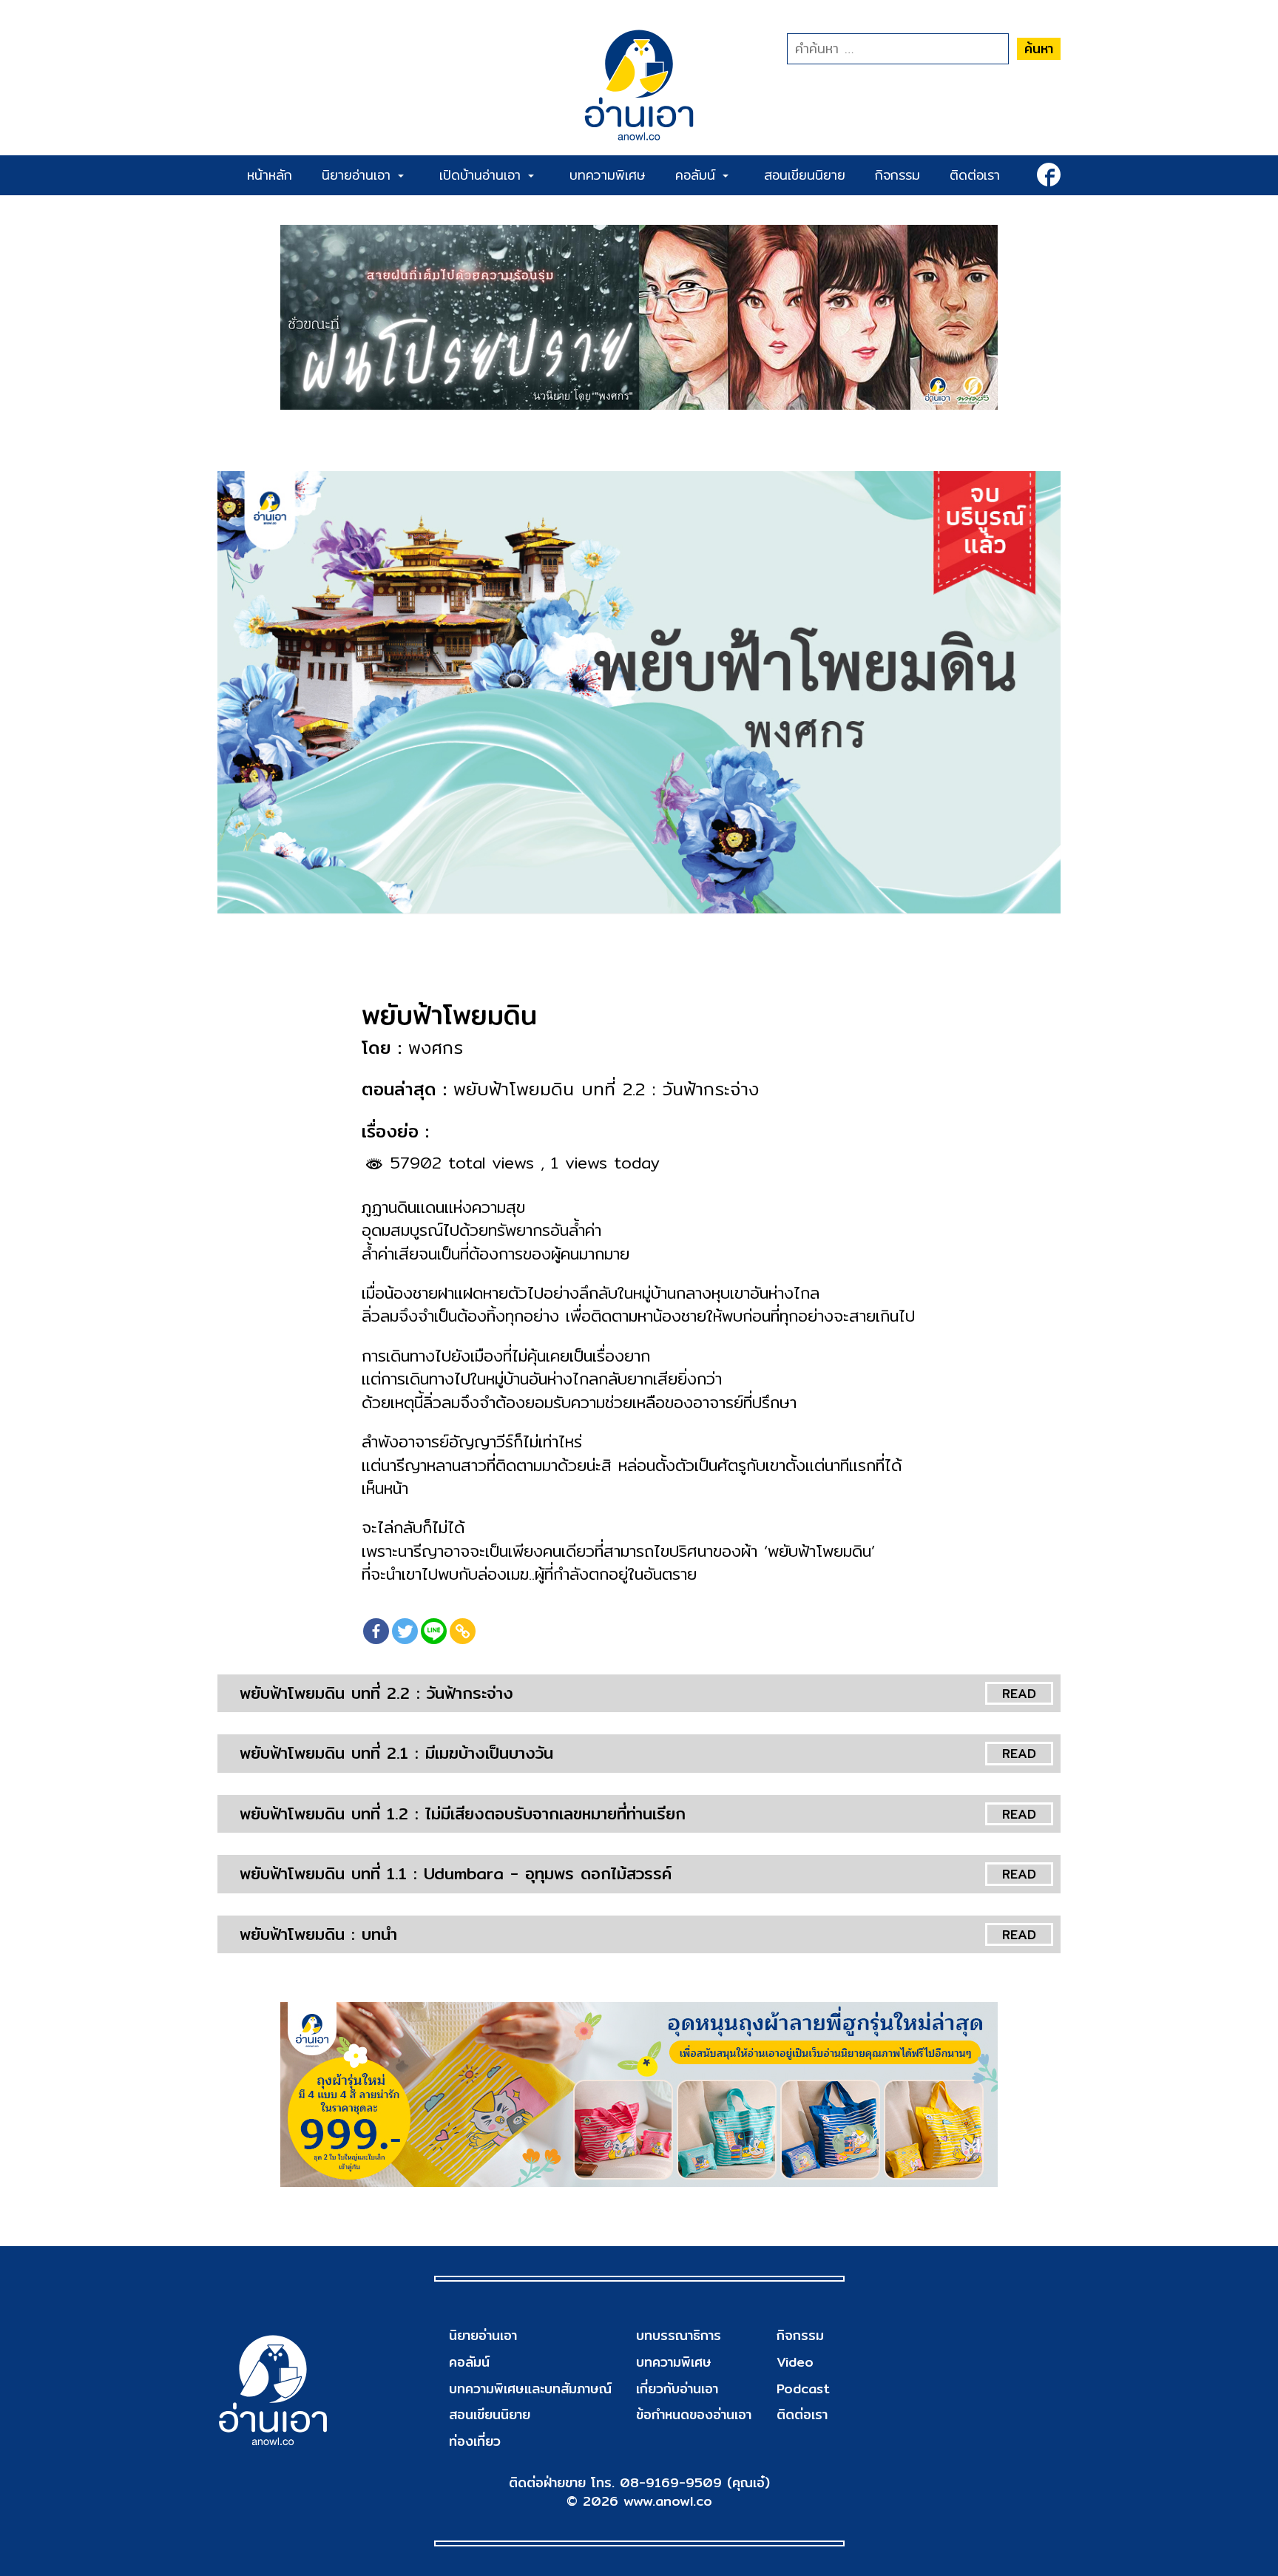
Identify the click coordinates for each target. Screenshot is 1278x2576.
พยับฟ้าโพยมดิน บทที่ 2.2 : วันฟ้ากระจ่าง (376, 1693)
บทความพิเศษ (608, 175)
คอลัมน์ (698, 175)
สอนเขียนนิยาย (805, 175)
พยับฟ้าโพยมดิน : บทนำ (318, 1934)
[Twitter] (405, 1631)
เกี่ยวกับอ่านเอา (677, 2389)
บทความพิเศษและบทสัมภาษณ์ (530, 2389)
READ (1019, 1693)
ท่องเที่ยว (475, 2441)
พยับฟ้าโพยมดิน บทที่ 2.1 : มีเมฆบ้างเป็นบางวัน (396, 1753)
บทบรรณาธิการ (679, 2335)
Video (795, 2362)
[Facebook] (376, 1631)
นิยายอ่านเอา (359, 175)
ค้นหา (1039, 48)
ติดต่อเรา (975, 175)
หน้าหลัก (270, 175)
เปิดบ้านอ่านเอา (483, 175)
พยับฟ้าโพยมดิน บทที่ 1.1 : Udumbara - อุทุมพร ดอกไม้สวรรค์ (456, 1873)
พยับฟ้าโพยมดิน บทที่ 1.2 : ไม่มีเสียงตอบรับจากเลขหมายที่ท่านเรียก (463, 1813)
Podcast (803, 2389)
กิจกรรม (897, 175)
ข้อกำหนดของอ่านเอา (694, 2414)
